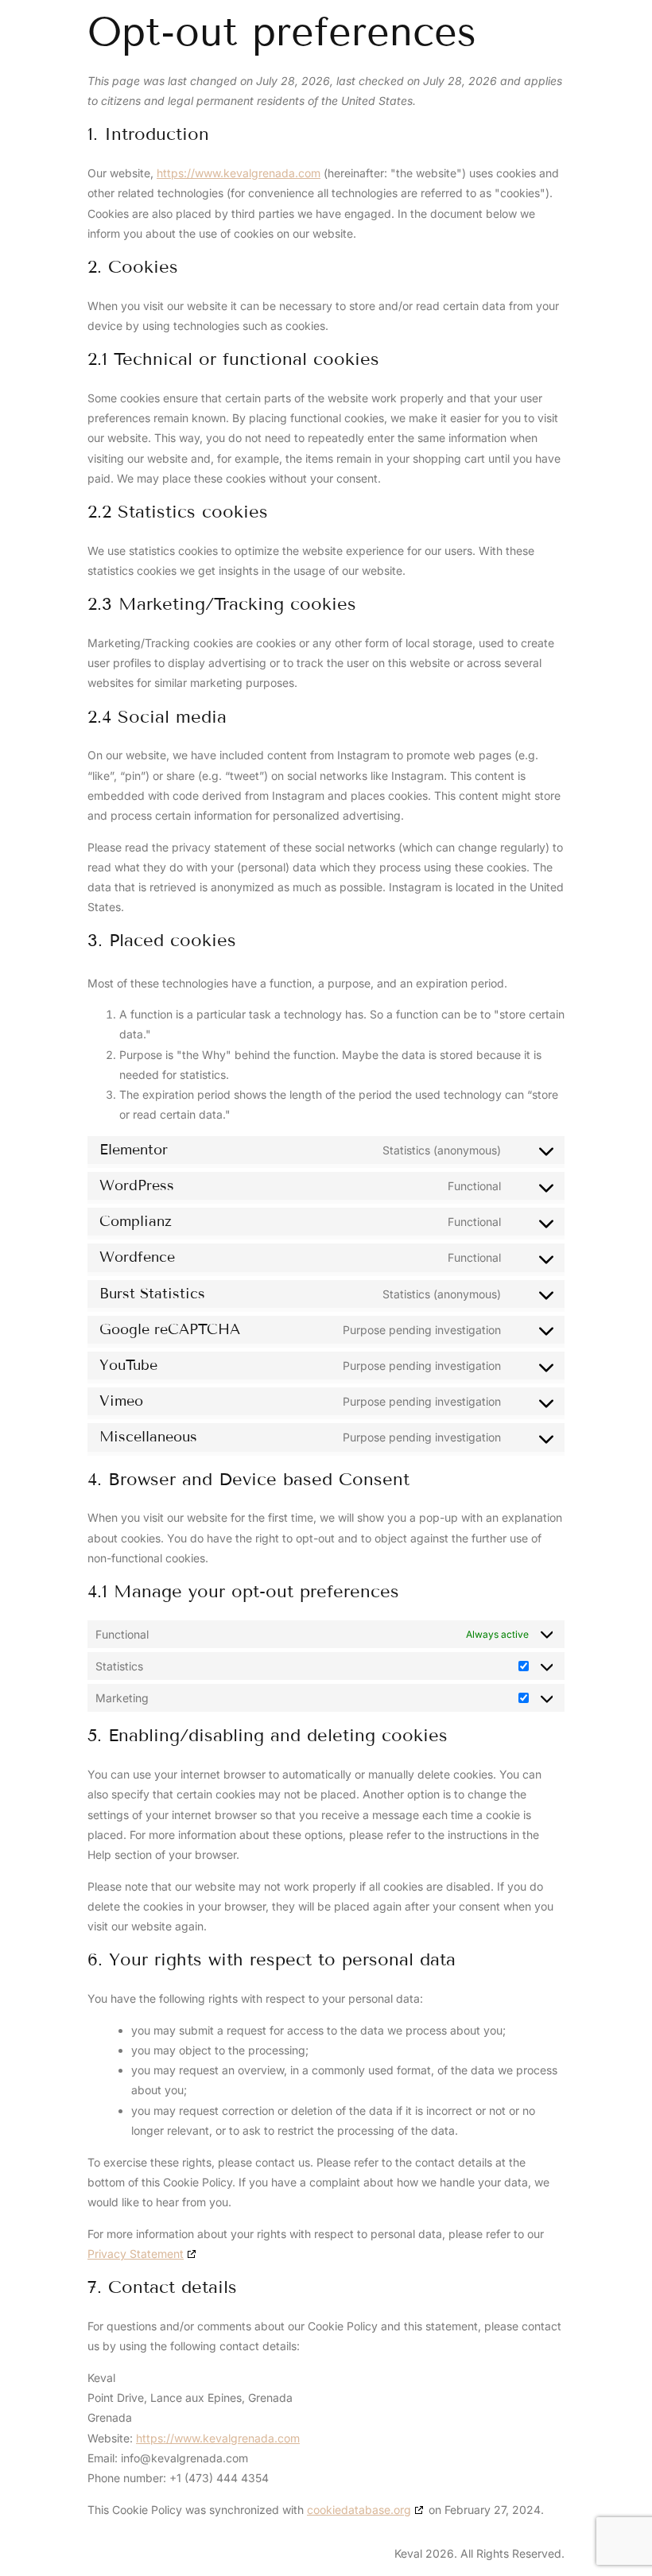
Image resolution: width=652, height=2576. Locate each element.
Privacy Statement (136, 2254)
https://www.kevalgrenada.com (239, 173)
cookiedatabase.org (359, 2510)
